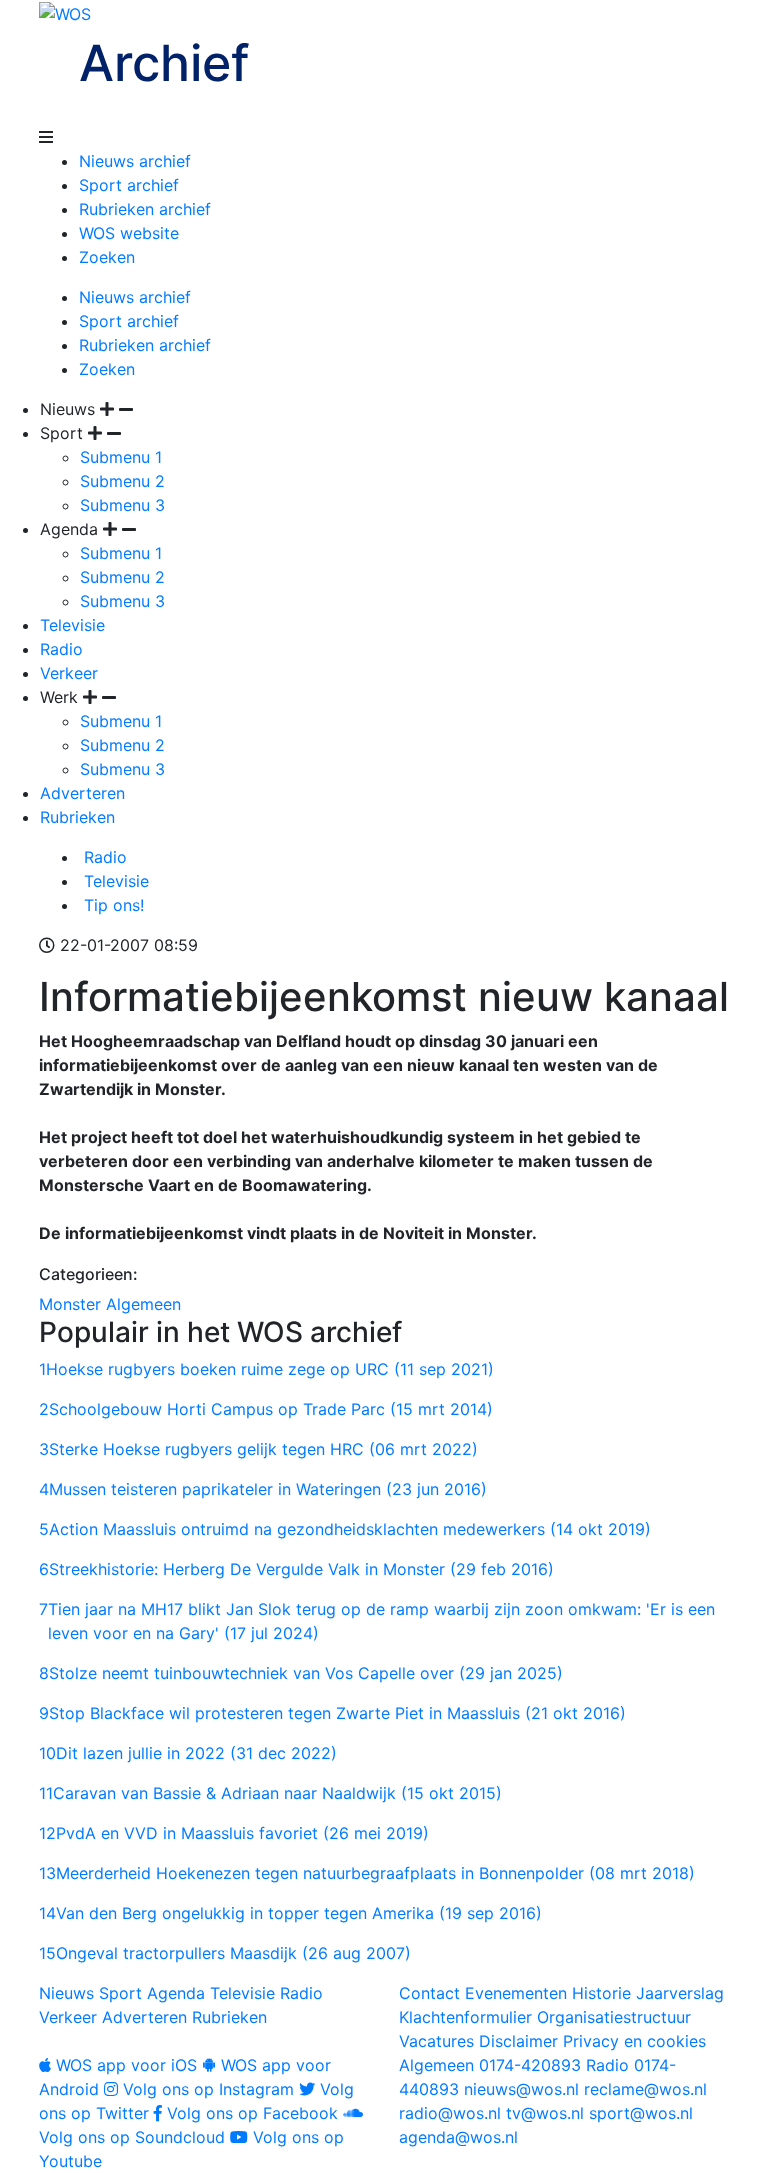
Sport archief (129, 185)
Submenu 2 (122, 481)
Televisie (72, 625)
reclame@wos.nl (645, 2089)
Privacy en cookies (634, 2041)
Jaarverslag (680, 1993)
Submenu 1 (121, 457)
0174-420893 (490, 2065)
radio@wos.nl (450, 2113)
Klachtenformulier (465, 2017)
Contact (429, 1993)
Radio (61, 649)
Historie (601, 1993)
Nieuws (66, 1993)
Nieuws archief (135, 161)
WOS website (129, 233)
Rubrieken (77, 817)
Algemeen (143, 1304)
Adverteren (82, 793)
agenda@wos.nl (458, 2137)
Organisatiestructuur (614, 2017)
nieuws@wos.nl (521, 2089)
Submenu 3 (122, 505)
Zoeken (107, 257)
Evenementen (516, 1993)
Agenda (176, 1993)
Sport (120, 1993)
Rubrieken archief (145, 209)
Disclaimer (518, 2041)
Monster (70, 1304)
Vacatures (436, 2041)
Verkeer (69, 673)
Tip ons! (111, 905)
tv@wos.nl (545, 2113)
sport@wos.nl (641, 2113)
